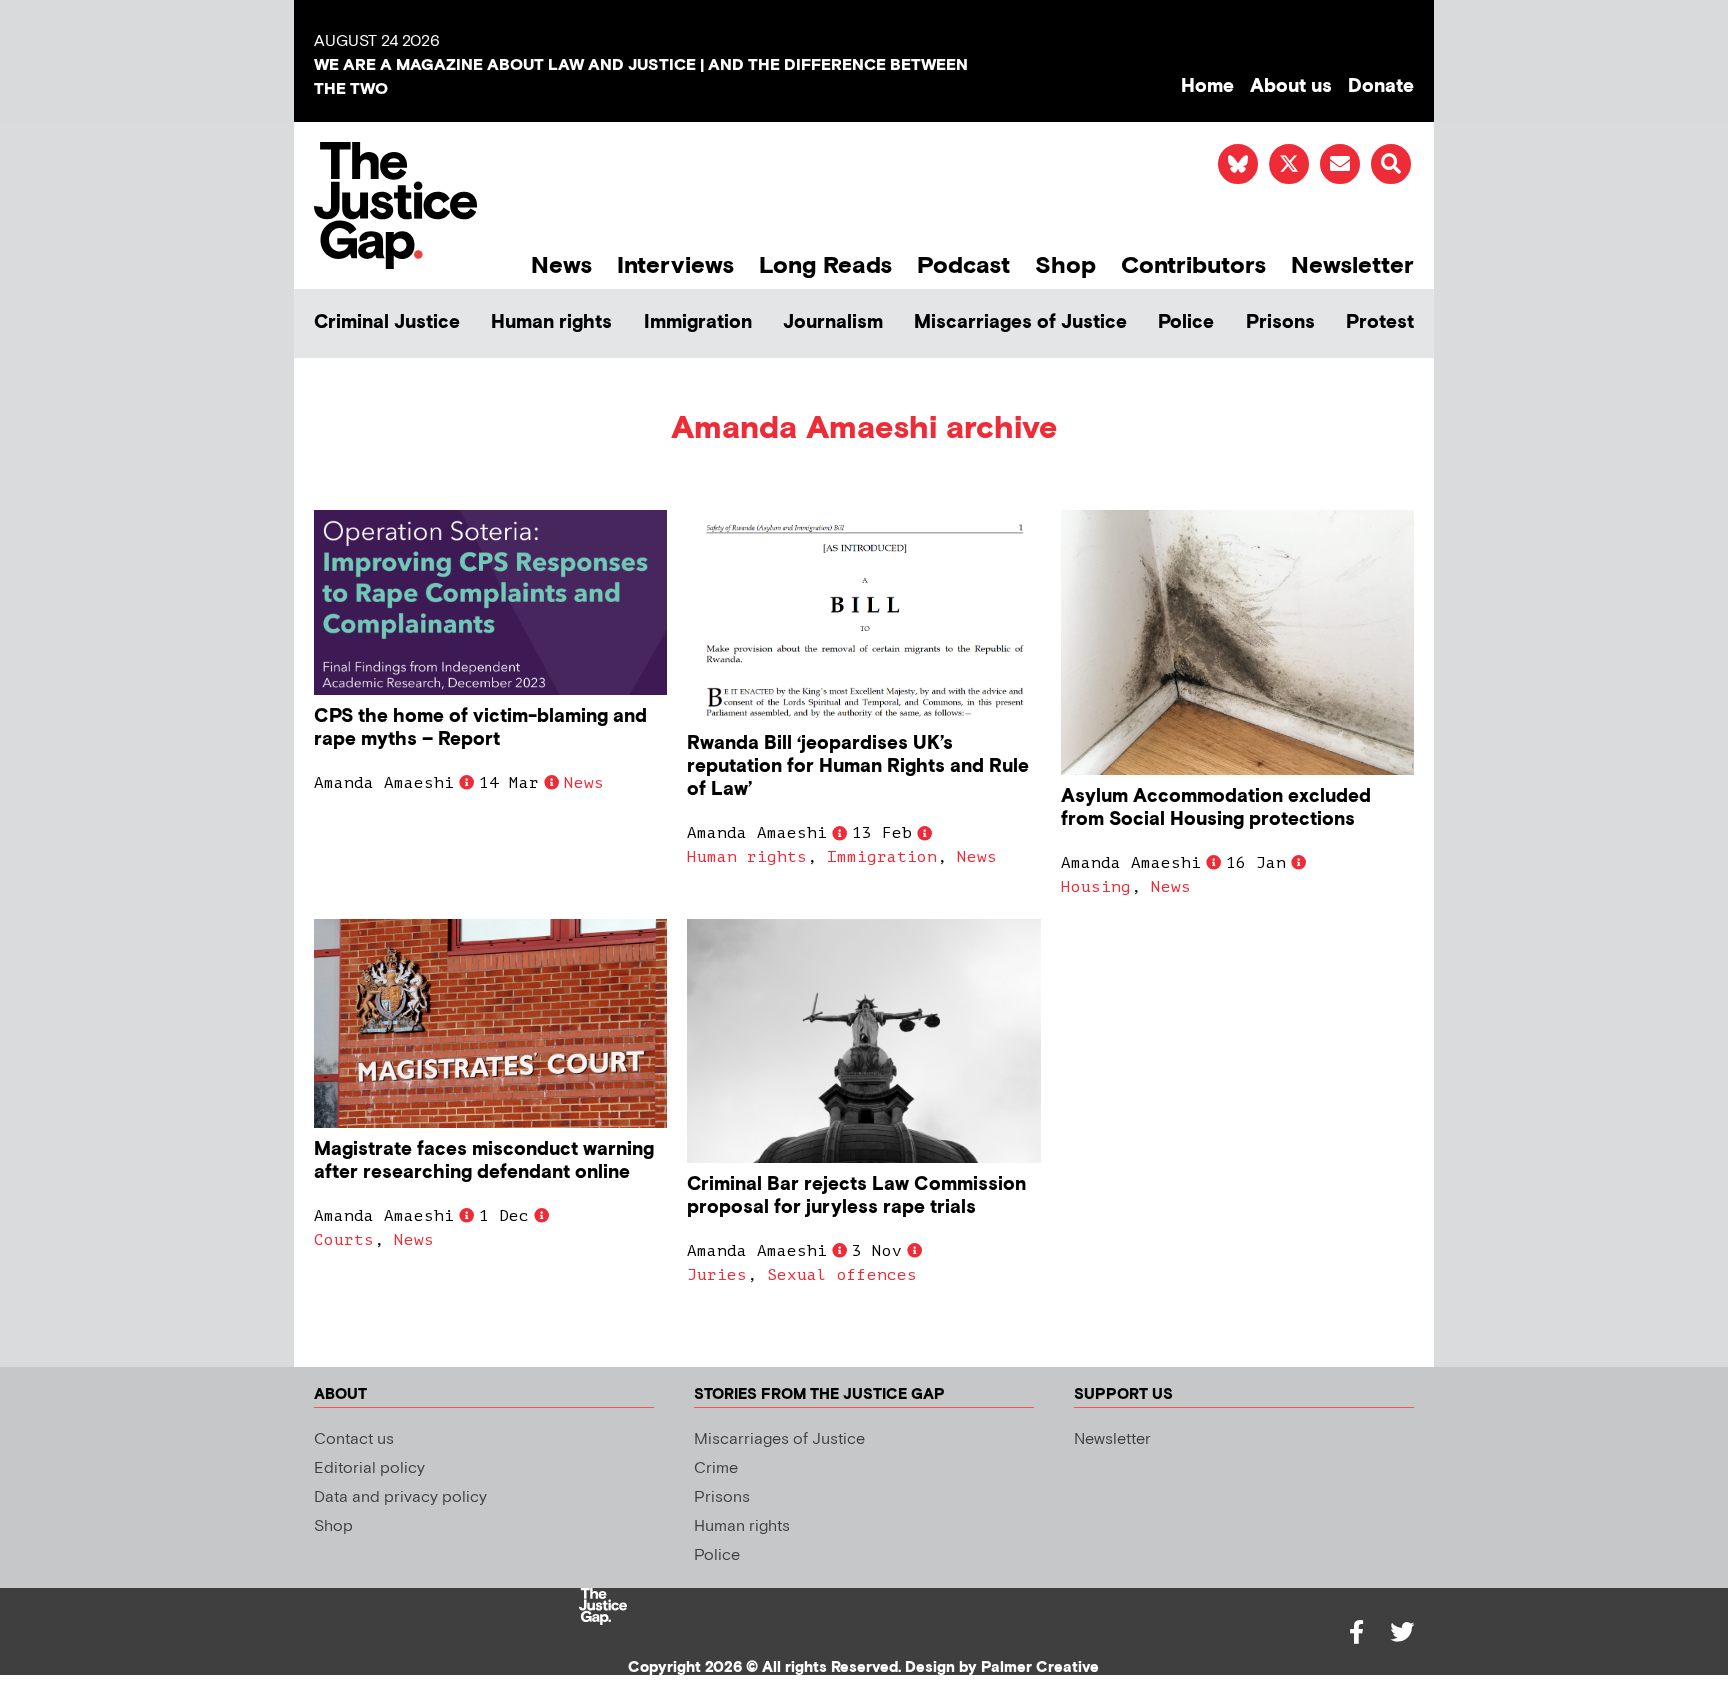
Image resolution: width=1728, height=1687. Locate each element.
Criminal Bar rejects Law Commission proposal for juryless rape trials (856, 1196)
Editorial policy (369, 1468)
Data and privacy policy (400, 1497)
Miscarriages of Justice (1020, 322)
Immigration (698, 322)
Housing (1096, 887)
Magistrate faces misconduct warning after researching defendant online (484, 1161)
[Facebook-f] (1356, 1632)
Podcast (963, 265)
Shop (1065, 265)
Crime (716, 1468)
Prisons (1280, 322)
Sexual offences (842, 1275)
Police (1186, 322)
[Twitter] (1402, 1632)
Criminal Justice (387, 322)
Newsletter (1352, 265)
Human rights (551, 322)
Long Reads (825, 265)
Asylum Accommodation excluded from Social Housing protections (1216, 808)
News (561, 265)
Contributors (1193, 265)
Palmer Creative (1040, 1667)
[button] (1391, 164)
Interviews (675, 265)
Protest (1380, 322)
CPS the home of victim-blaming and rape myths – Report (480, 728)
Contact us (354, 1439)
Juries (717, 1275)
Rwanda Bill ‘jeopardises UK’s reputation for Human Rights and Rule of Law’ (858, 766)
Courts (344, 1240)
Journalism (833, 322)
